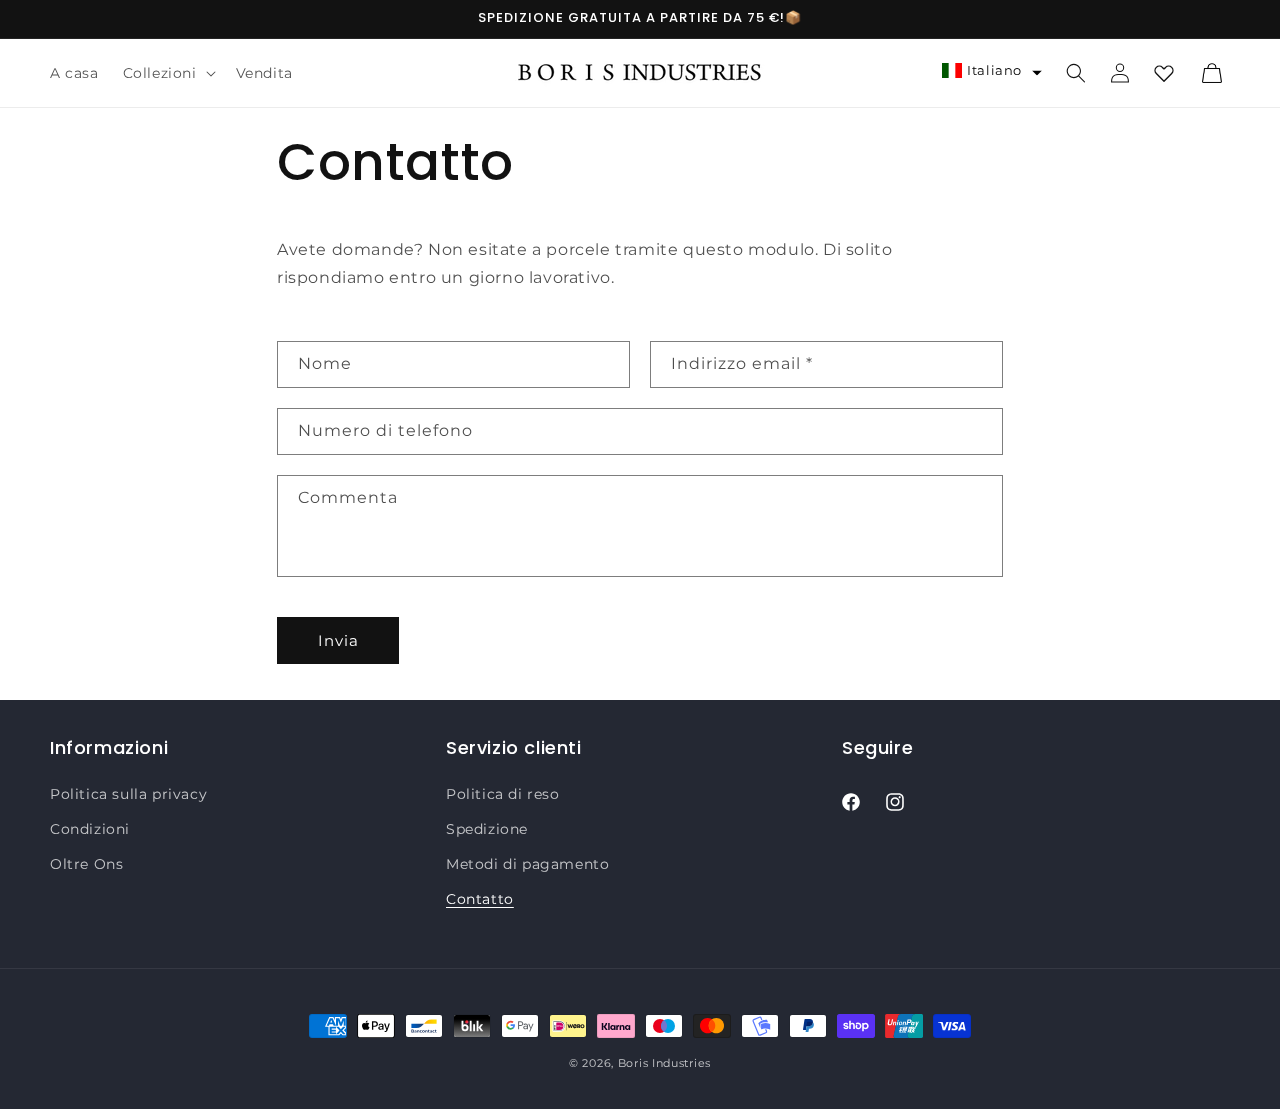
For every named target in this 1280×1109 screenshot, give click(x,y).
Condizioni (90, 829)
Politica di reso (503, 794)
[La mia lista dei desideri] (1164, 73)
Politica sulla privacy (128, 794)
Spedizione (487, 829)
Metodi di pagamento (527, 864)
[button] (167, 73)
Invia (338, 640)
